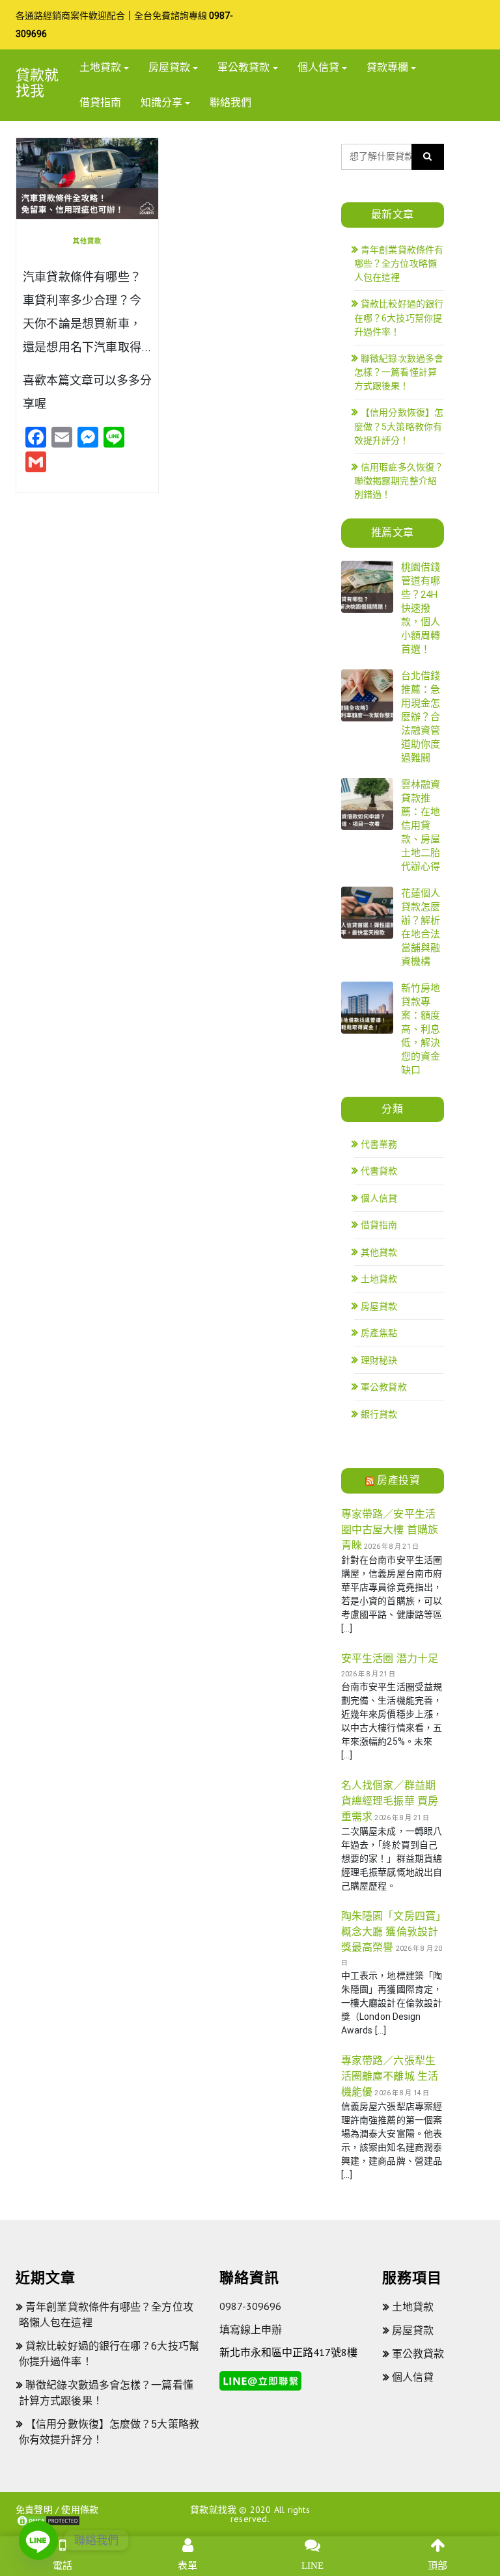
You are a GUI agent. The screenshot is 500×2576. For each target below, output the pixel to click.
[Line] (38, 2540)
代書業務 (379, 1144)
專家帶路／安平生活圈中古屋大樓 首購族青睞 (390, 1530)
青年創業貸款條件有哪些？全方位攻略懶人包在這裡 (399, 264)
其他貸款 (87, 241)
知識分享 (161, 102)
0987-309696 (250, 2306)
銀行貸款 (379, 1414)
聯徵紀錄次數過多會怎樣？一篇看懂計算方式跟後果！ (399, 372)
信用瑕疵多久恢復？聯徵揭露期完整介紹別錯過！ (399, 481)
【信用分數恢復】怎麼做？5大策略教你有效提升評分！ (399, 426)
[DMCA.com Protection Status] (48, 2520)
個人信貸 (318, 67)
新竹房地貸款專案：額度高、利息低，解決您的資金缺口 (421, 1029)
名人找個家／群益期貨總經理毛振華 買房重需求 (390, 1801)
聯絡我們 (230, 102)
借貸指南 (100, 102)
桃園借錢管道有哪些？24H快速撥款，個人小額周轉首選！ (421, 608)
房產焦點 (379, 1333)
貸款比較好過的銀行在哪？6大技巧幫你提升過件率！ (399, 318)
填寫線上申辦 (251, 2329)
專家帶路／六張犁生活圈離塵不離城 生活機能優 (390, 2076)
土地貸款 (100, 67)
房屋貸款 (169, 67)
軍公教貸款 (243, 67)
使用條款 (80, 2510)
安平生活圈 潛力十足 (390, 1658)
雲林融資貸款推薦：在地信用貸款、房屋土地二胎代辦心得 (421, 825)
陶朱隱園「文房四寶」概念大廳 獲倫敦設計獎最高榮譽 (391, 1932)
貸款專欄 (387, 67)
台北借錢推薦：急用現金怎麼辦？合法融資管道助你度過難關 (421, 717)
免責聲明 (34, 2510)
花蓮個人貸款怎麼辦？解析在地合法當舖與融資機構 (421, 927)
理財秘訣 (379, 1360)
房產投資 (398, 1480)
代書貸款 (379, 1171)
